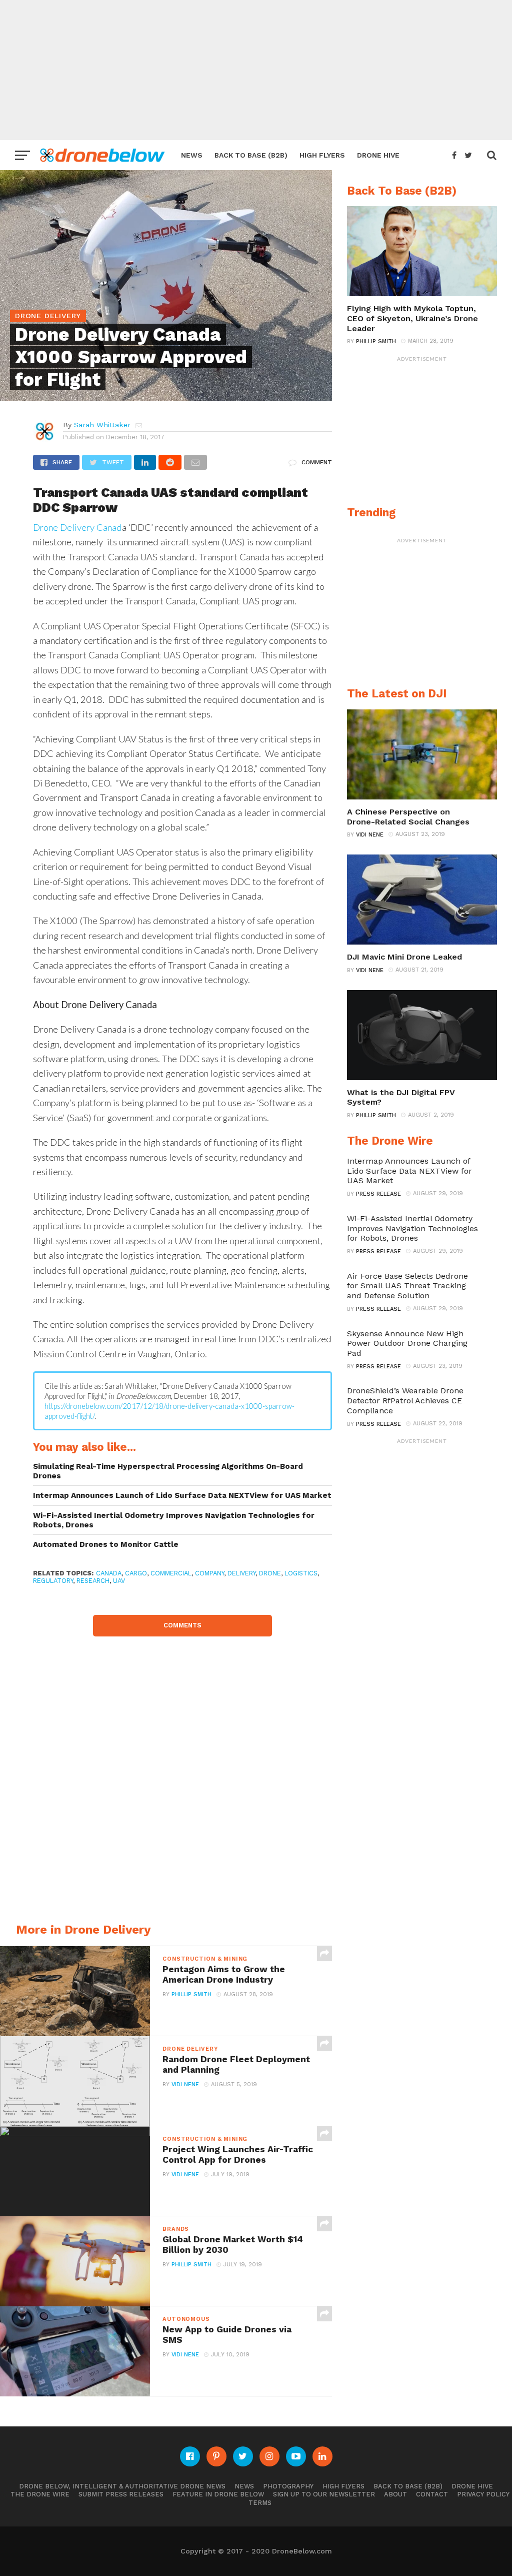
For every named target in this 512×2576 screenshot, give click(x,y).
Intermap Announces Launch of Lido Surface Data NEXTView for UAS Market (182, 1495)
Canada (109, 1573)
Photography (288, 2486)
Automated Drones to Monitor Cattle (106, 1544)
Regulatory (53, 1581)
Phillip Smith (191, 1994)
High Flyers (322, 155)
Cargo (136, 1573)
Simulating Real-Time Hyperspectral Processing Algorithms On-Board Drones (168, 1471)
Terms (260, 2503)
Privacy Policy (483, 2494)
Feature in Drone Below (218, 2494)
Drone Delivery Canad (77, 527)
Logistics (301, 1573)
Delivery (241, 1573)
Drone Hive (378, 155)
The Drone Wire (40, 2494)
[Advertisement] (256, 70)
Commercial (171, 1573)
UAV (119, 1581)
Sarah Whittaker (102, 425)
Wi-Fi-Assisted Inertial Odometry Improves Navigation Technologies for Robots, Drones (174, 1520)
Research (93, 1581)
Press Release (378, 1194)
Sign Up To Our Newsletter (324, 2494)
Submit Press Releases (121, 2494)
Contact (432, 2494)
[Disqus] (182, 1762)
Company (209, 1573)
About (395, 2494)
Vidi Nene (185, 2084)
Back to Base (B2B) (251, 155)
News (192, 155)
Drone (270, 1573)
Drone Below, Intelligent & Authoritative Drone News (122, 2486)
